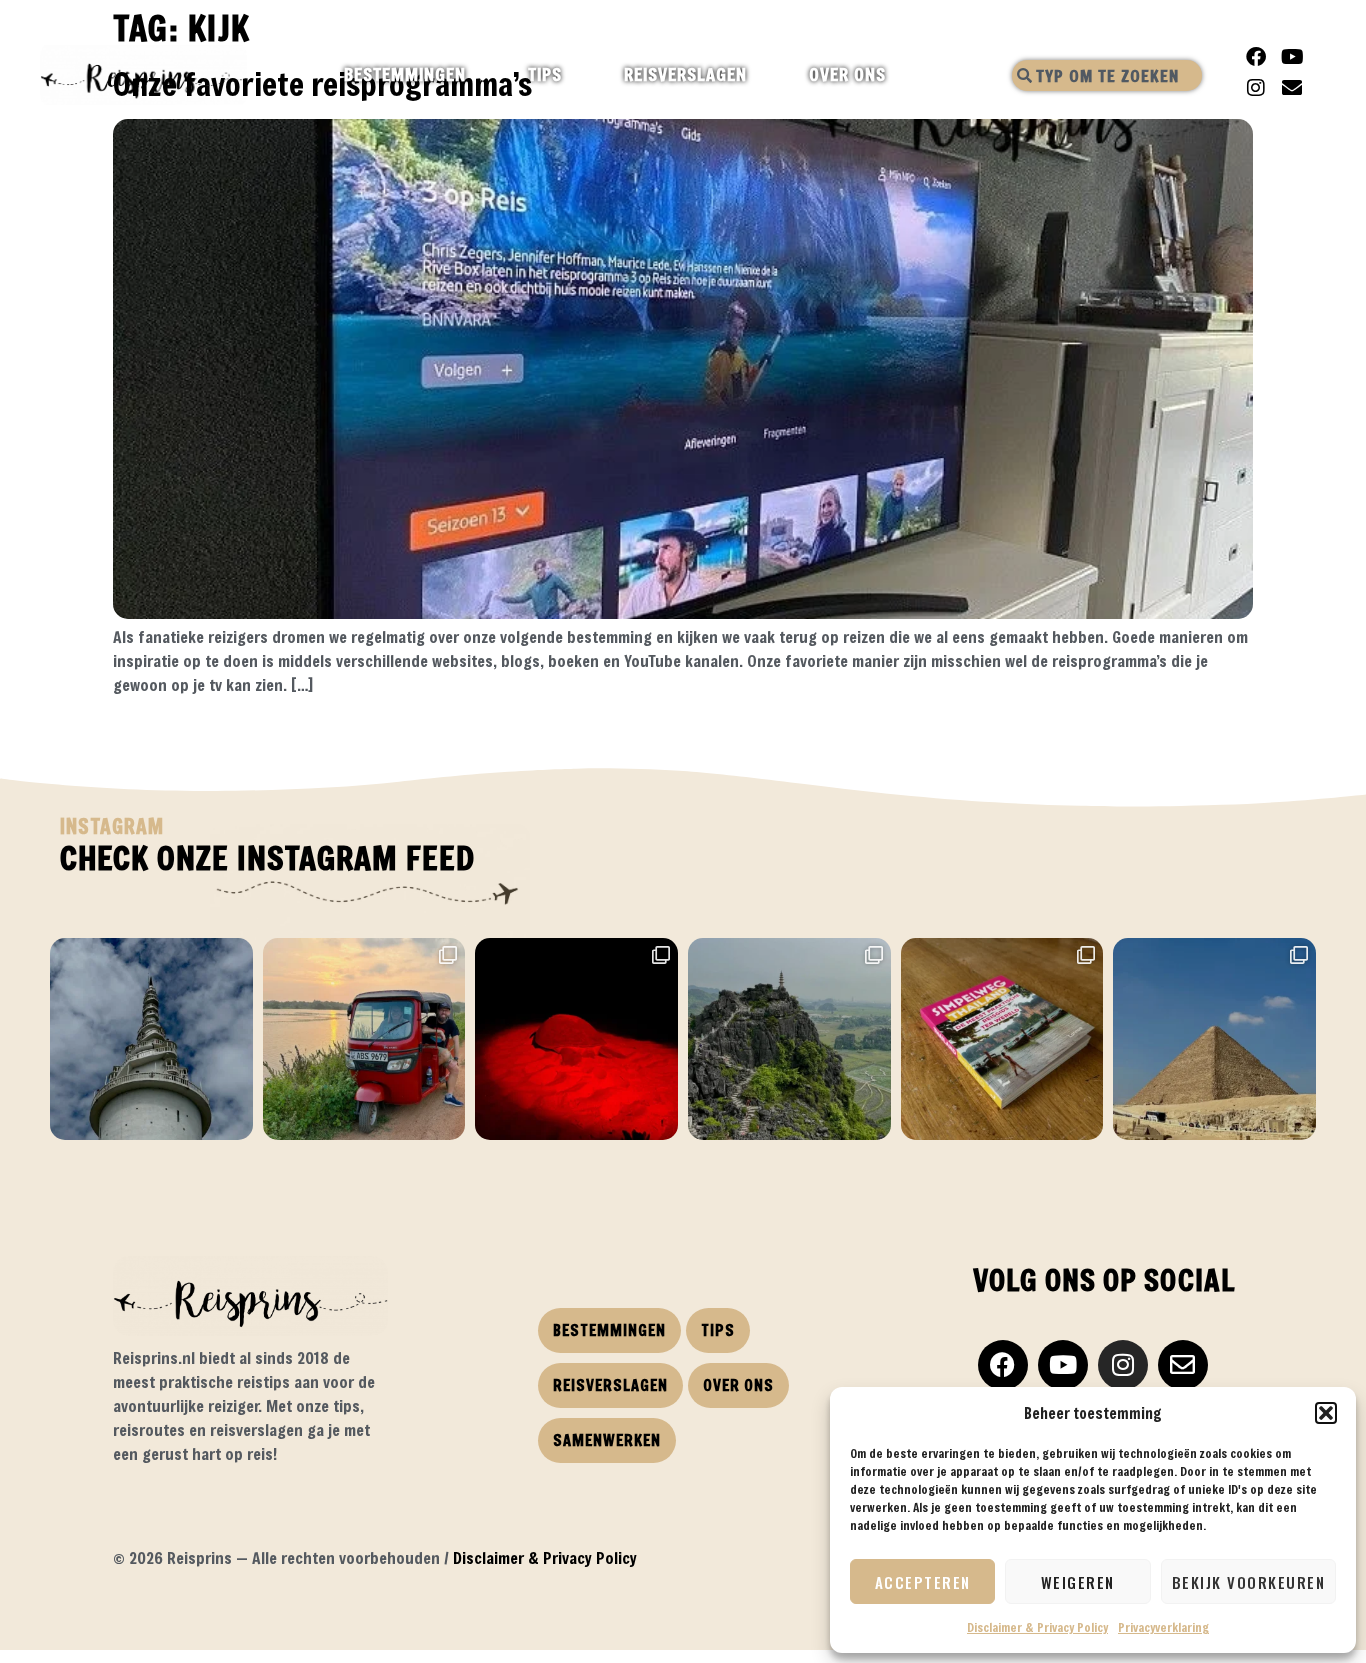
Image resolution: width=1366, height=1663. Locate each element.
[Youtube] (1292, 57)
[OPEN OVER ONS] (903, 75)
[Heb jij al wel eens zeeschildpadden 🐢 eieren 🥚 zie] (576, 1039)
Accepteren (923, 1582)
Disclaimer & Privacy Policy (1037, 1627)
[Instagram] (1256, 88)
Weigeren (1078, 1582)
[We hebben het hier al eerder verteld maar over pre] (364, 1039)
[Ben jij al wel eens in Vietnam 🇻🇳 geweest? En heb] (789, 1039)
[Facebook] (1256, 57)
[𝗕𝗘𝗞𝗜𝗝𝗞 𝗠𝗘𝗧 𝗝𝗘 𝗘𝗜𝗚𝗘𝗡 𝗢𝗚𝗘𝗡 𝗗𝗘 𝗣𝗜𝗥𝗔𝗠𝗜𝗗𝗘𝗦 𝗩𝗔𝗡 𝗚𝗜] (1214, 1039)
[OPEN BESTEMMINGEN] (483, 75)
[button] (1326, 1413)
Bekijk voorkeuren (1249, 1582)
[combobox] (1107, 75)
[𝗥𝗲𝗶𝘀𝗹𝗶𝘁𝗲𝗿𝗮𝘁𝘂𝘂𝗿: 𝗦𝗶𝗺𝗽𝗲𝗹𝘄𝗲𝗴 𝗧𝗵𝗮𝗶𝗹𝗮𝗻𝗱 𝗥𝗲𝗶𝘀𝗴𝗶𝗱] (1002, 1039)
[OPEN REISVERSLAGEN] (764, 75)
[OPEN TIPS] (579, 75)
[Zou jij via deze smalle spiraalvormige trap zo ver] (151, 1039)
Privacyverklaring (1163, 1627)
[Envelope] (1292, 88)
